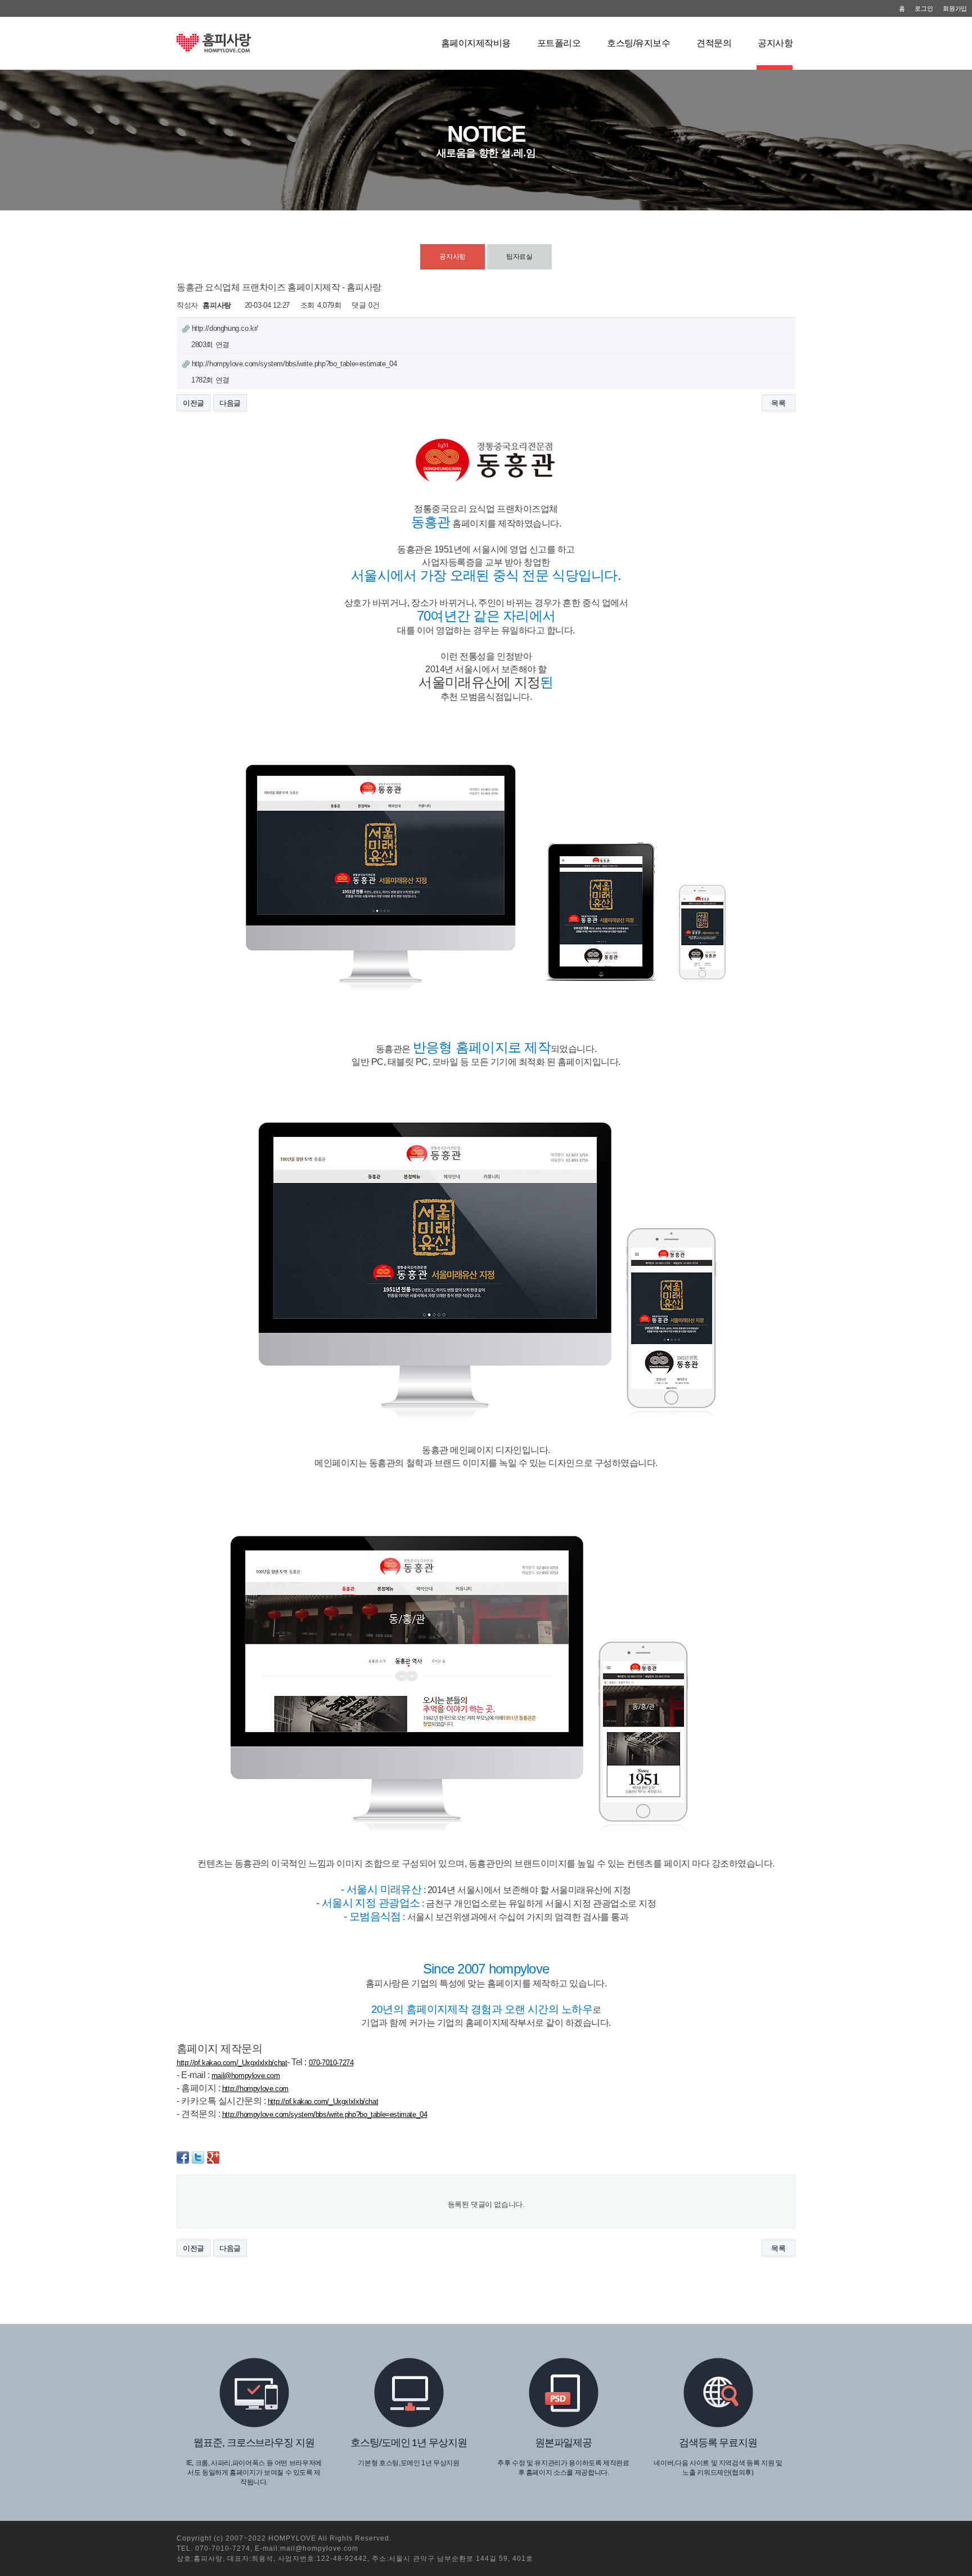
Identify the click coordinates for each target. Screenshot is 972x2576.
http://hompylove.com (255, 2089)
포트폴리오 (559, 43)
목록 (778, 403)
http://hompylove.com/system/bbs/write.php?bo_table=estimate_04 (325, 2114)
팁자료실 (519, 257)
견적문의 (714, 43)
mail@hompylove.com (246, 2076)
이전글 (193, 403)
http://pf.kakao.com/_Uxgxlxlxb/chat (232, 2063)
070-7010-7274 (331, 2063)
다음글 (230, 403)
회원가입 (955, 8)
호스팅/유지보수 (638, 43)
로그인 (924, 8)
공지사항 (775, 43)
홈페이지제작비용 (476, 43)
